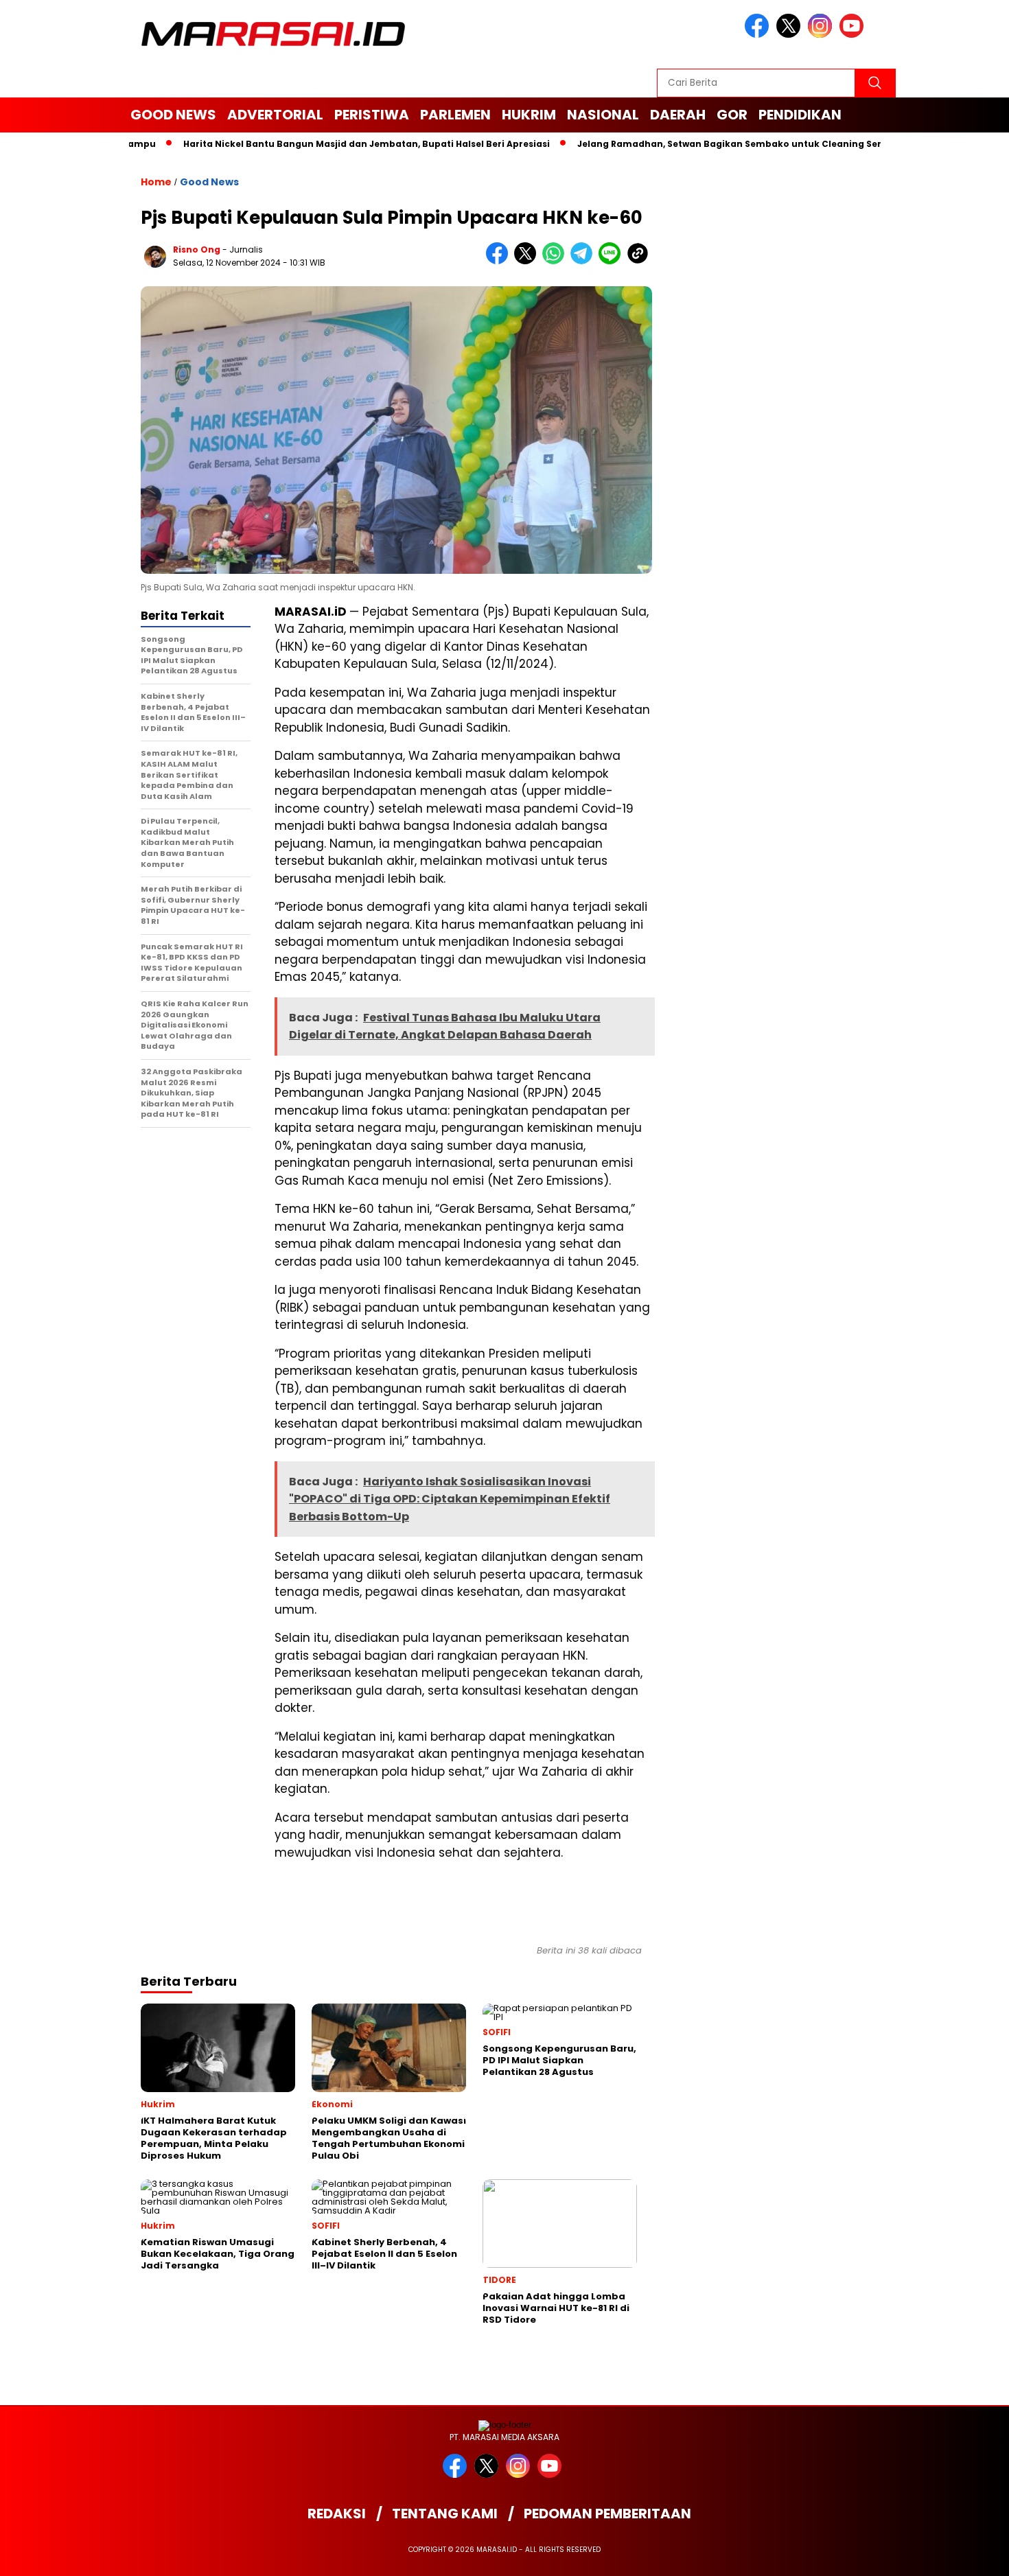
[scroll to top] (967, 2555)
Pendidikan (800, 115)
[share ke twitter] (528, 261)
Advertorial (275, 115)
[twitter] (791, 35)
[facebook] (759, 35)
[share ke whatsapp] (556, 261)
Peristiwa (372, 115)
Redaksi (337, 2514)
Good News (173, 115)
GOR (732, 115)
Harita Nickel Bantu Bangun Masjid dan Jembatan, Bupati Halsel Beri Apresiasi (321, 144)
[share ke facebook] (500, 261)
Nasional (603, 115)
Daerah (678, 115)
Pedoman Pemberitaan (607, 2514)
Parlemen (455, 115)
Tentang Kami (445, 2514)
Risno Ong (197, 250)
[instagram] (822, 35)
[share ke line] (613, 261)
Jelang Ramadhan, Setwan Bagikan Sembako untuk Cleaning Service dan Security (724, 144)
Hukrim (529, 115)
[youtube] (854, 35)
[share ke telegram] (584, 261)
